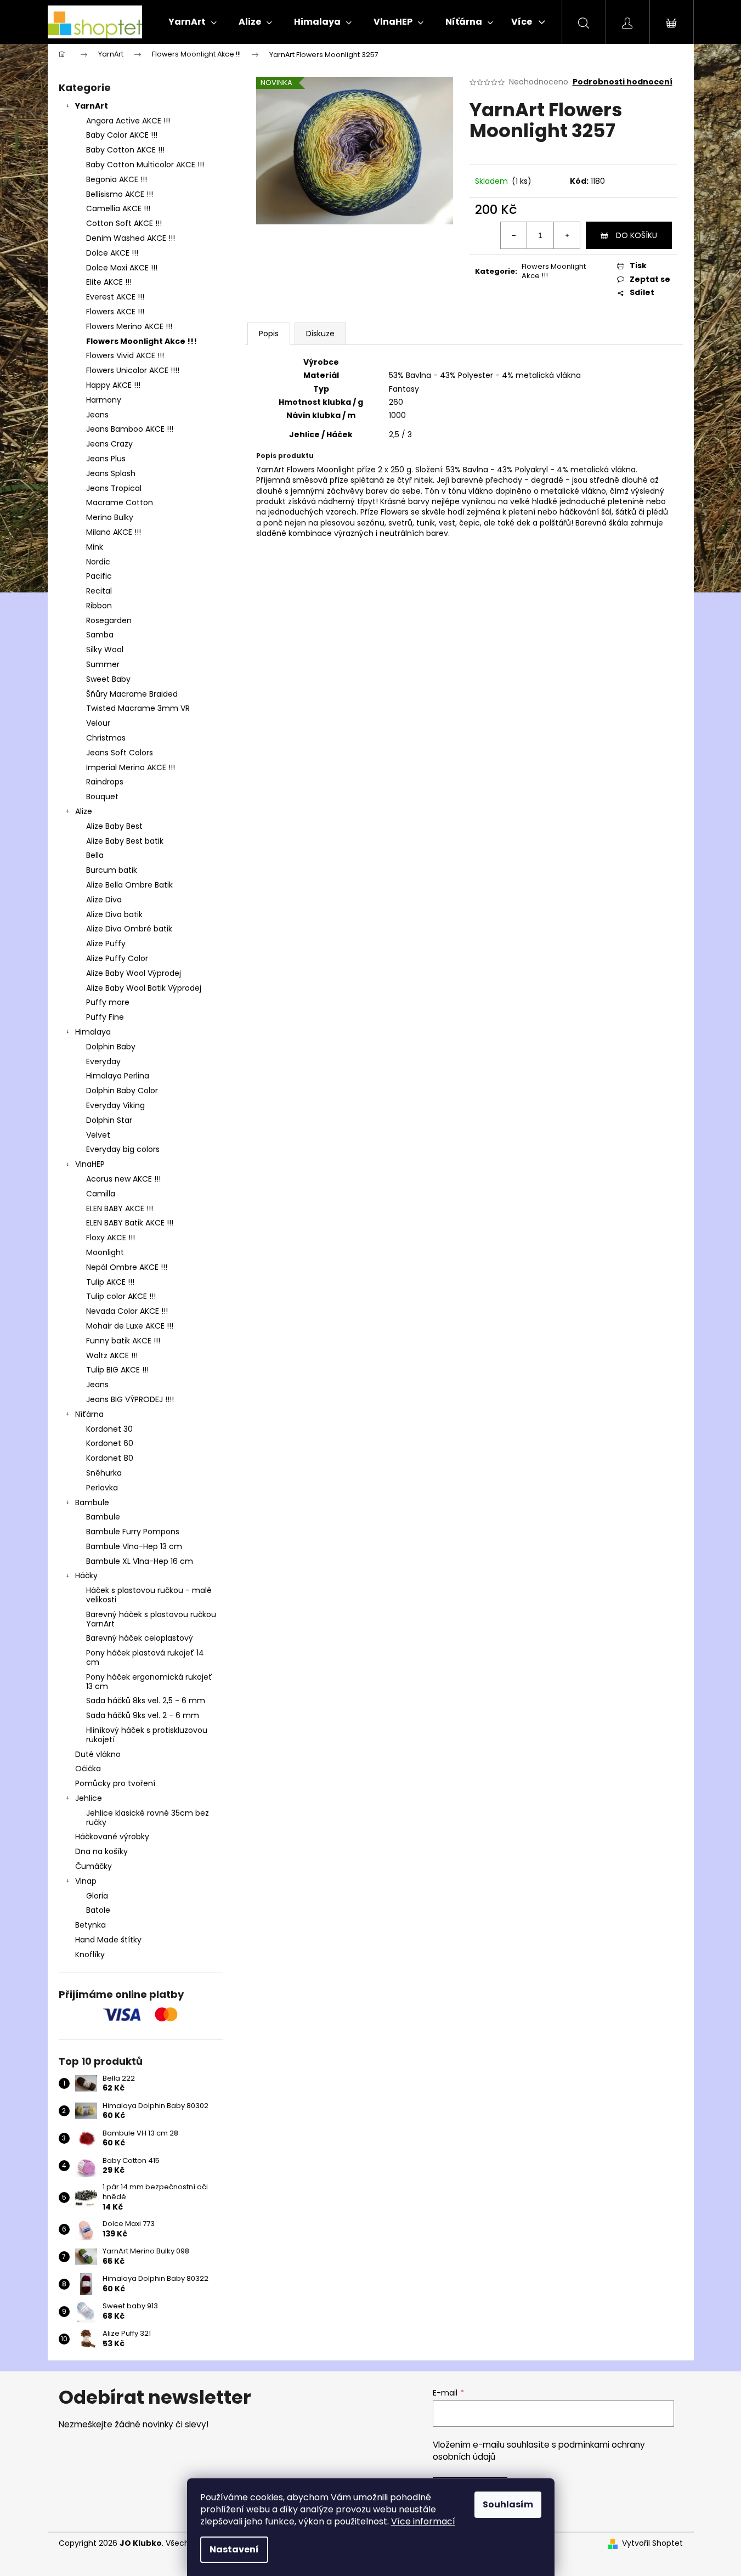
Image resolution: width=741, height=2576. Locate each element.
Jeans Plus (106, 459)
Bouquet (102, 796)
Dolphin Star (109, 1120)
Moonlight (105, 1252)
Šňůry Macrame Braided (132, 694)
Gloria (97, 1896)
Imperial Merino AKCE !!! (131, 767)
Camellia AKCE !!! (118, 208)
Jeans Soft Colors (120, 753)
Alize (84, 811)
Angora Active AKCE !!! (128, 121)
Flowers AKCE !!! (115, 312)
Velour (98, 723)
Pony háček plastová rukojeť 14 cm (145, 1657)
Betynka (90, 1925)
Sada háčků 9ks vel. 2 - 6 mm (143, 1715)
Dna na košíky (101, 1851)
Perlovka (102, 1488)
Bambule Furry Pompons (133, 1532)
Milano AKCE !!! (114, 532)
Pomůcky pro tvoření (115, 1783)
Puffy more (108, 1002)
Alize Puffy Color (117, 958)
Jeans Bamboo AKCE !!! (130, 429)
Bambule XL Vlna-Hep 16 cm (140, 1561)
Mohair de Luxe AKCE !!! (130, 1326)
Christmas (106, 738)
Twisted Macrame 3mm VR (138, 708)
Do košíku (637, 235)
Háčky (86, 1575)
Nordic (98, 562)
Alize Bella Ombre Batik (129, 885)
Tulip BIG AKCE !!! (117, 1370)
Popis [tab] (269, 334)
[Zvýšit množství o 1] (567, 235)
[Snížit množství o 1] (514, 235)
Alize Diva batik (114, 914)
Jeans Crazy (109, 444)
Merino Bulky (110, 517)
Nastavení (234, 2549)
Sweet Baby (108, 679)
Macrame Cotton (120, 502)
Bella (95, 855)
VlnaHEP (90, 1164)
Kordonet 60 (110, 1443)
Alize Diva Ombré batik (129, 929)
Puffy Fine (105, 1017)
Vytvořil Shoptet (652, 2543)
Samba (100, 635)
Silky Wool (105, 649)
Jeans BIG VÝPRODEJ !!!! (130, 1399)
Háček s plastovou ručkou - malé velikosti (149, 1595)
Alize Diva (104, 900)
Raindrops (105, 782)
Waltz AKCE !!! (112, 1355)
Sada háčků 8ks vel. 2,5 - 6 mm (146, 1701)
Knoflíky (90, 1954)
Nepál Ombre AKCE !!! (127, 1267)
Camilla (101, 1194)
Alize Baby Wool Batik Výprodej (144, 988)
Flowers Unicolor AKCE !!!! (133, 370)
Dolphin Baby (111, 1047)
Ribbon (99, 606)
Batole (98, 1910)
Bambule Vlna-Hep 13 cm (134, 1546)
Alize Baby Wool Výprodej (134, 973)
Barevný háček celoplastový (140, 1638)
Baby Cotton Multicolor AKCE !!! (145, 165)
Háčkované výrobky (112, 1837)
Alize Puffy (106, 944)
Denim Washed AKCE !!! (131, 238)
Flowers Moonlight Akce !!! (142, 341)
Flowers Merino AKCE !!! (129, 326)
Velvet (98, 1135)
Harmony (104, 400)
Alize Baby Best (114, 826)
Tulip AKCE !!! (110, 1282)
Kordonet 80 (110, 1458)
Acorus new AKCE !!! (123, 1179)
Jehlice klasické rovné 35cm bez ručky (148, 1818)
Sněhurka (104, 1473)
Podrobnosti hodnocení (623, 82)
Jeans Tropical (114, 488)
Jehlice (89, 1798)
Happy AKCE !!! (113, 385)
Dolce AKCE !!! (112, 253)
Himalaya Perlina (118, 1076)
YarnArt (92, 106)
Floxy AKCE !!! (111, 1238)
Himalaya (93, 1032)
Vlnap (86, 1881)
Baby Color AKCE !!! (122, 135)
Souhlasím (508, 2504)
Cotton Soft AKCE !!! (124, 223)
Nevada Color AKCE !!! (127, 1311)
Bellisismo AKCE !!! (120, 194)
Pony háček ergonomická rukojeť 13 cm (149, 1682)
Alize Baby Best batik (125, 841)
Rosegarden (109, 620)
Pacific (99, 576)
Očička (88, 1769)
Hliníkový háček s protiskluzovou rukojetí (147, 1735)
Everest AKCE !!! (115, 297)
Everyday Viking (115, 1105)
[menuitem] (193, 22)
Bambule (92, 1502)
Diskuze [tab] (320, 334)
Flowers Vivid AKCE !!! (125, 355)
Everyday (103, 1061)
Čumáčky (94, 1866)
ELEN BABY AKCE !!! (120, 1208)
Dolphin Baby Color (122, 1091)
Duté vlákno (98, 1754)
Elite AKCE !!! (109, 282)
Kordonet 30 (109, 1429)
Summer (103, 664)
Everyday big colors (123, 1149)
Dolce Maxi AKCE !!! (122, 268)
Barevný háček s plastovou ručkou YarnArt (151, 1619)
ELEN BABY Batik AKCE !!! (130, 1223)
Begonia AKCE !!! (117, 179)
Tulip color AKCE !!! (121, 1296)
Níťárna (89, 1414)
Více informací (423, 2521)
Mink (95, 547)
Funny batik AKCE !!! (123, 1341)
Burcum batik (112, 870)
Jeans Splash (111, 473)
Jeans (97, 415)
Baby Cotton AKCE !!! (125, 150)
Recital (99, 591)
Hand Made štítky (108, 1940)
